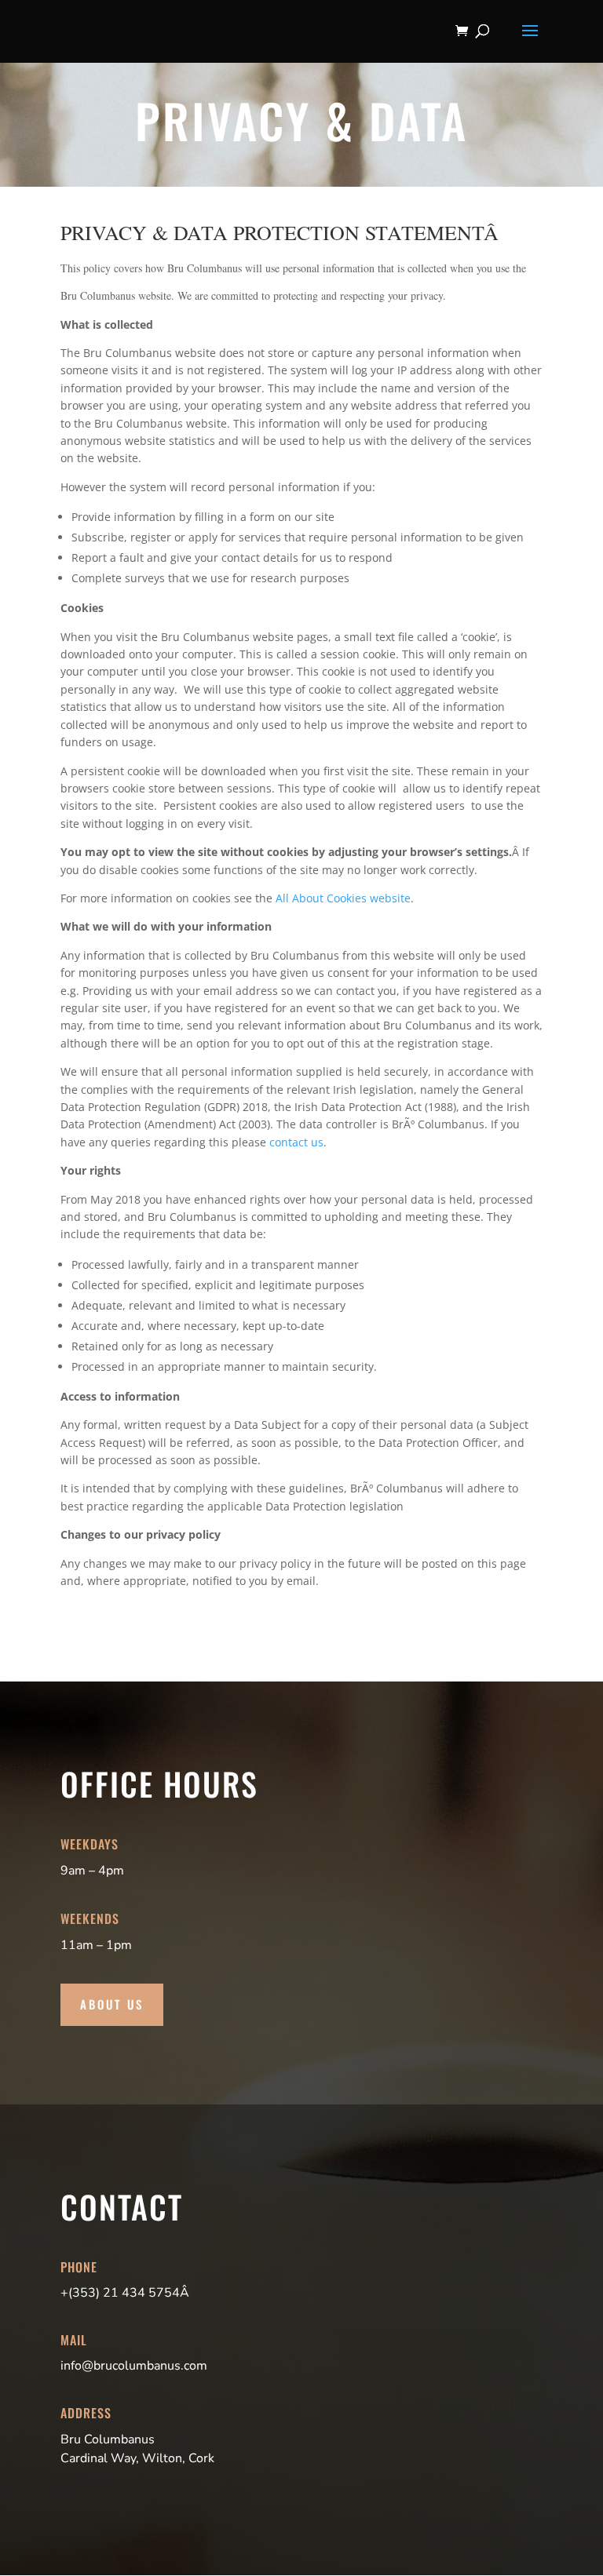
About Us (112, 2004)
